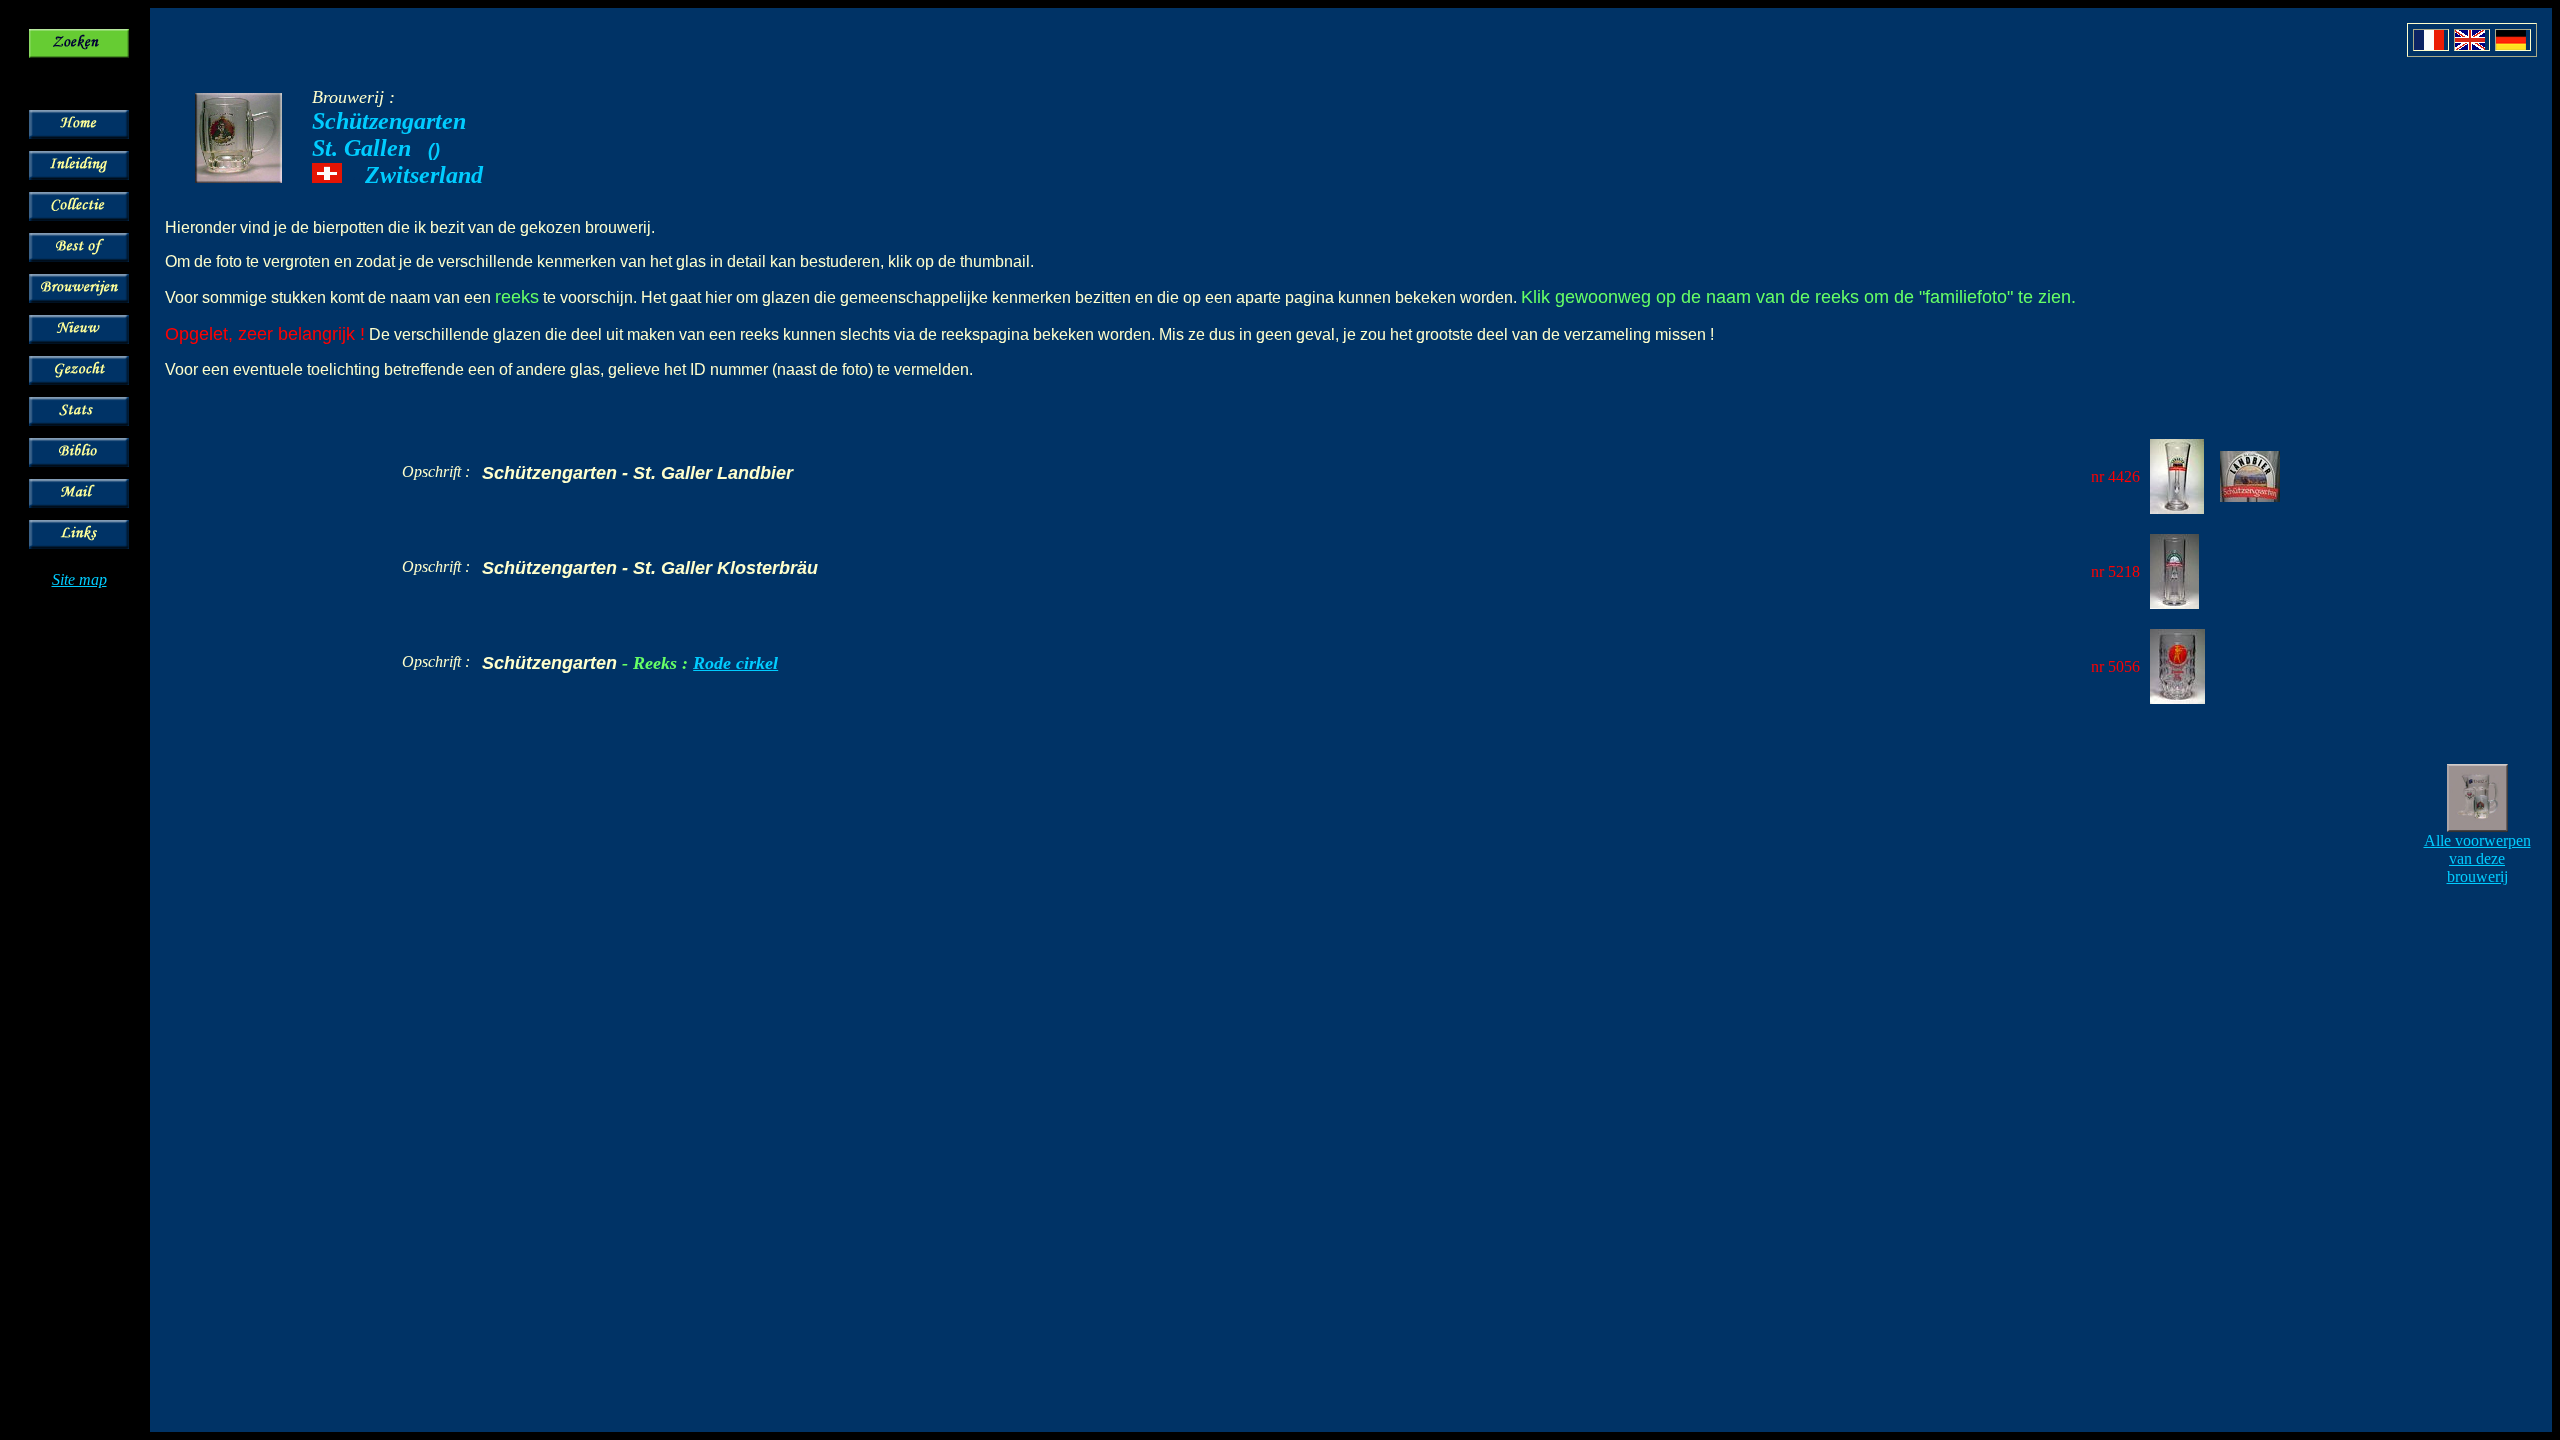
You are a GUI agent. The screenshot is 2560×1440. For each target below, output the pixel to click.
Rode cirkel (735, 663)
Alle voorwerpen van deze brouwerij (2477, 858)
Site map (79, 579)
